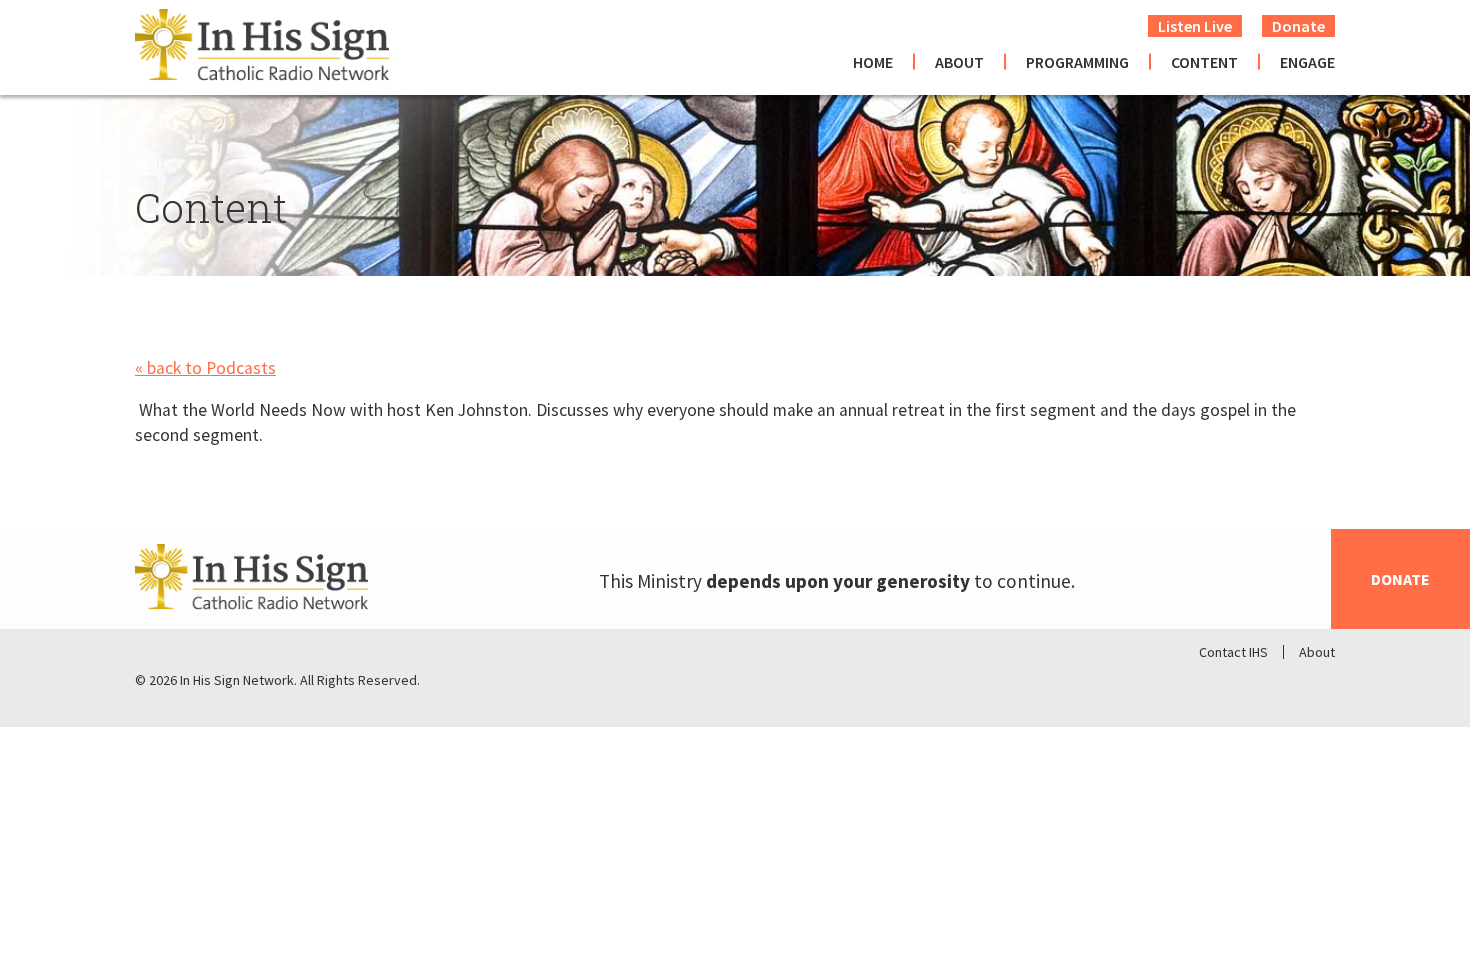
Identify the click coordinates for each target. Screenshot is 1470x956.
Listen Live (1195, 26)
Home (873, 62)
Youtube (1319, 685)
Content (1204, 62)
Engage (1307, 62)
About (959, 62)
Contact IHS (1233, 652)
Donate (1298, 26)
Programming (1077, 62)
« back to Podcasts (205, 368)
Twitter (1267, 685)
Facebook (1215, 685)
